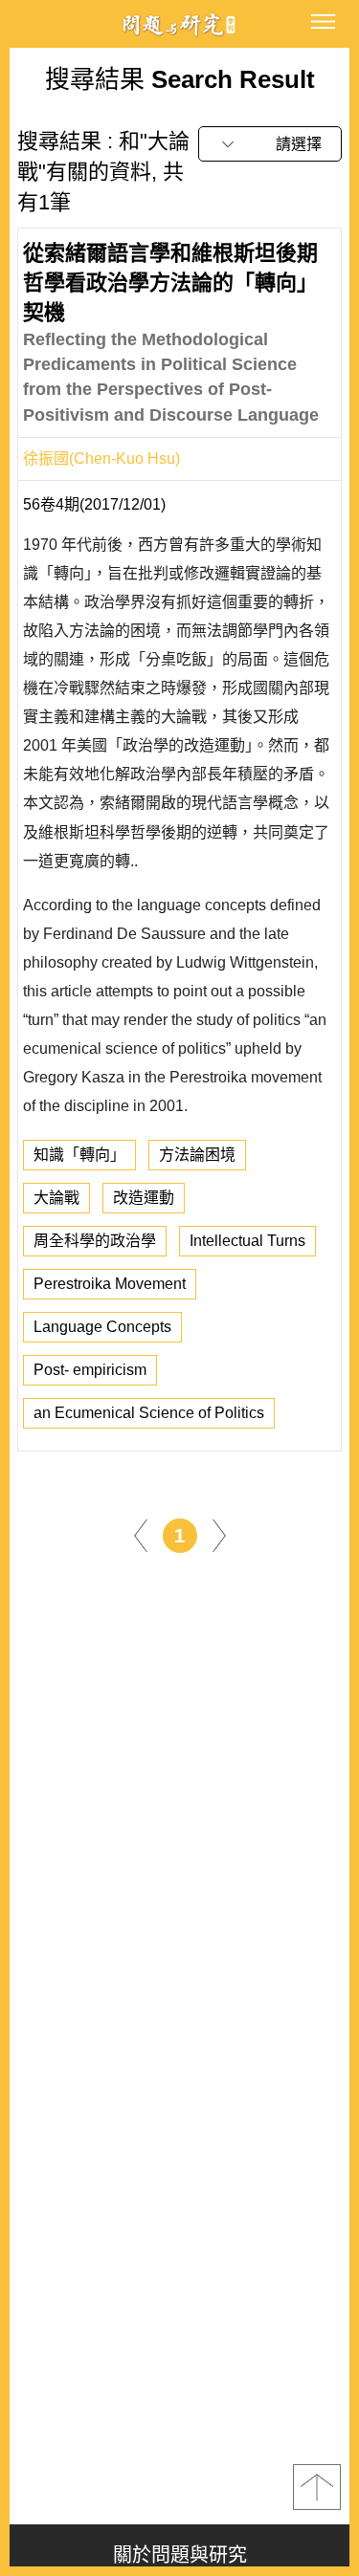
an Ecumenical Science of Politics (149, 1413)
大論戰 (56, 1198)
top (317, 2487)
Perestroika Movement (110, 1284)
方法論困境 (197, 1155)
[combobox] (270, 144)
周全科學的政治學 (95, 1241)
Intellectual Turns (247, 1241)
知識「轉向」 (79, 1155)
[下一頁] (219, 1535)
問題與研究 (180, 24)
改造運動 (144, 1198)
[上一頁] (141, 1535)
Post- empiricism (90, 1370)
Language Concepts (102, 1327)
